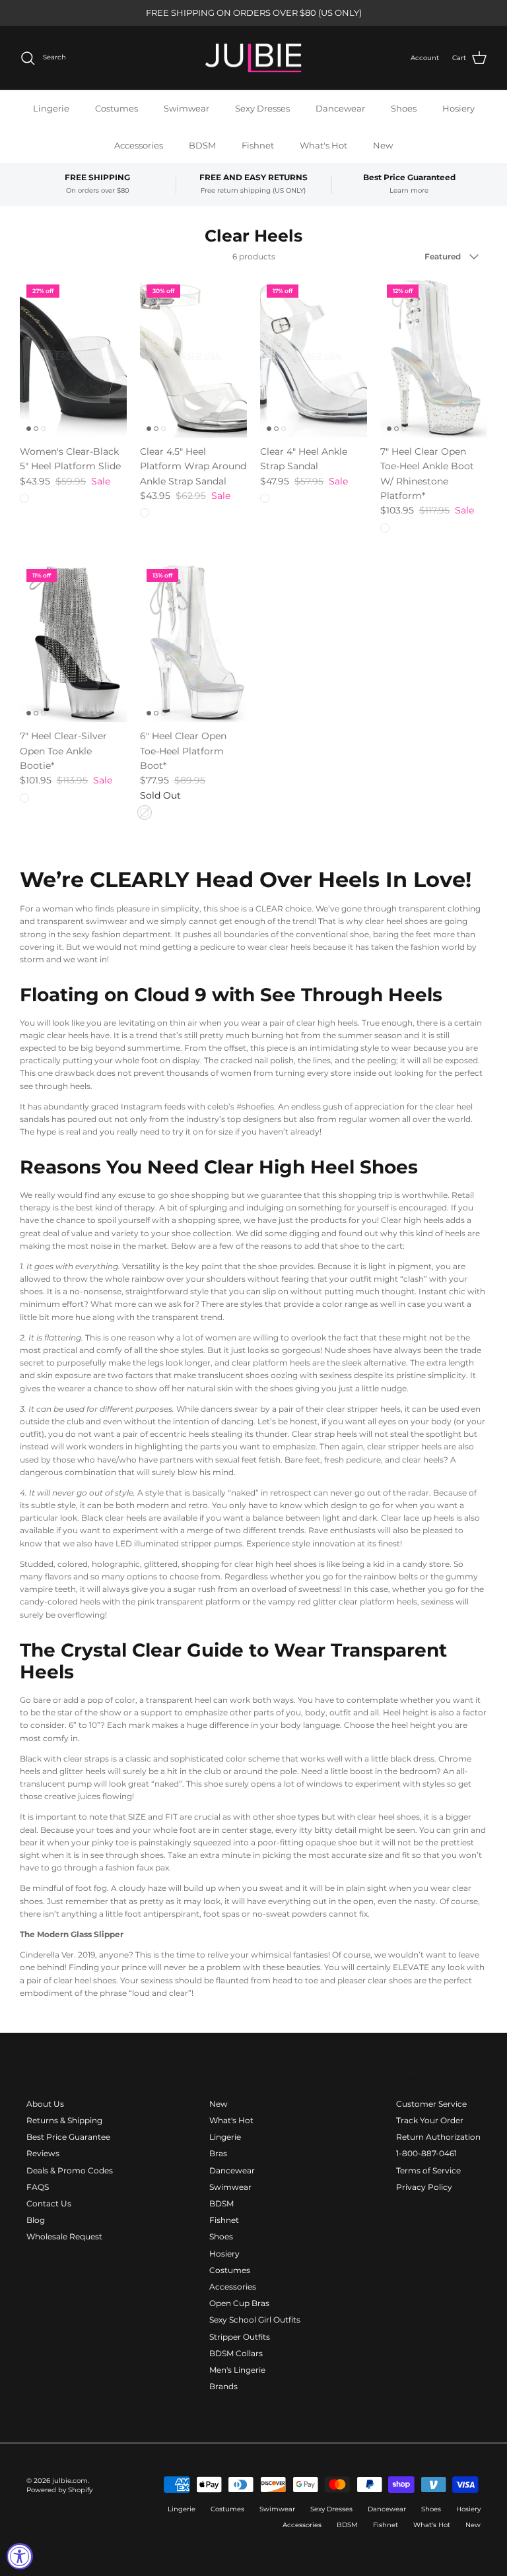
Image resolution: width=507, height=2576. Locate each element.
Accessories (139, 145)
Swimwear (186, 108)
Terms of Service (428, 2170)
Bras (218, 2153)
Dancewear (340, 108)
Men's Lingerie (237, 2370)
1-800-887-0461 (426, 2153)
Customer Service (431, 2104)
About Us (45, 2104)
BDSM (202, 145)
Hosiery (458, 108)
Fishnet (258, 145)
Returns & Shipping (64, 2120)
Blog (36, 2220)
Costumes (117, 108)
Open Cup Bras (239, 2303)
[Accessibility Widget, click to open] (20, 2556)
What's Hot (323, 145)
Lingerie (51, 108)
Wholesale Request (64, 2236)
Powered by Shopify (59, 2490)
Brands (223, 2386)
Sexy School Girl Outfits (255, 2320)
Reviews (43, 2153)
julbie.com (70, 2481)
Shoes (404, 108)
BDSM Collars (236, 2353)
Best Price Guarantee (68, 2137)
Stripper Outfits (240, 2337)
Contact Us (49, 2203)
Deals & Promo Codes (70, 2170)
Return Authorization (438, 2137)
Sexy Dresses (262, 108)
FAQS (38, 2187)
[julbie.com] (253, 58)
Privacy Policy (424, 2187)
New (383, 145)
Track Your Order (430, 2120)
